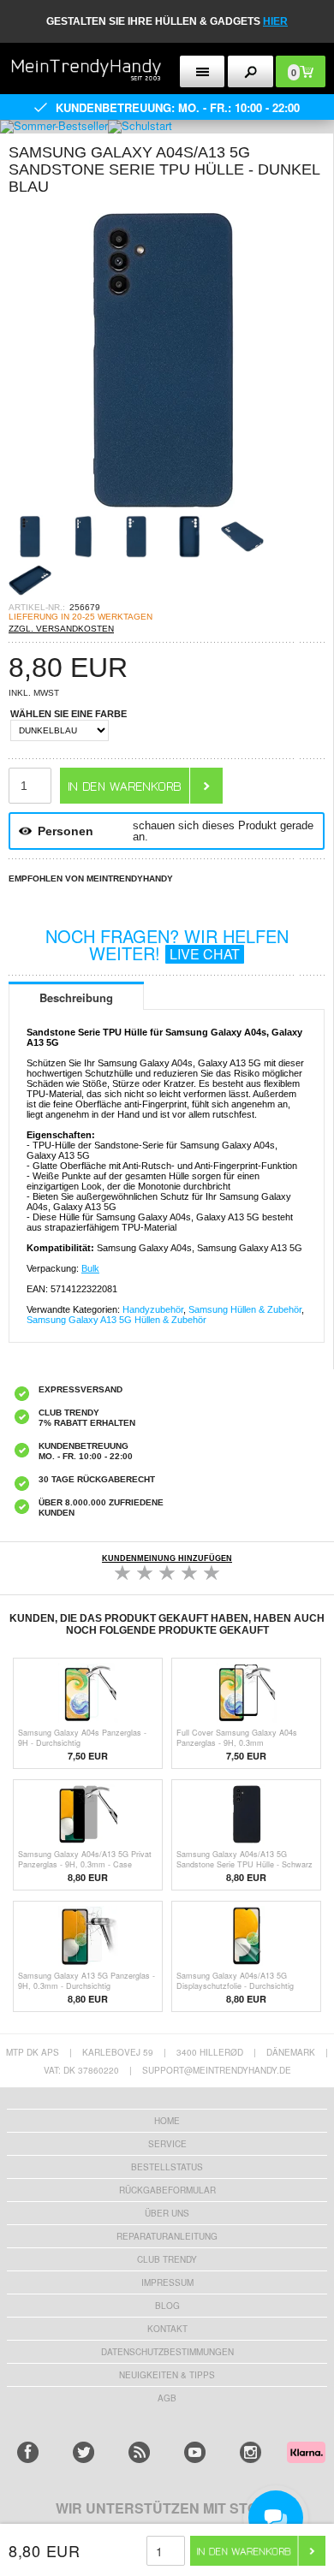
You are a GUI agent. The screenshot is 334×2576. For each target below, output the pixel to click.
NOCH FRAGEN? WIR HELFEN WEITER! (167, 944)
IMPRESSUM (167, 2282)
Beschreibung (76, 997)
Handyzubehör (153, 1309)
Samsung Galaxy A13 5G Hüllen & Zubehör (116, 1320)
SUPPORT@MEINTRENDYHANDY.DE (217, 2070)
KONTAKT (167, 2329)
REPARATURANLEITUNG (167, 2236)
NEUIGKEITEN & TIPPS (167, 2375)
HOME (167, 2121)
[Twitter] (83, 2452)
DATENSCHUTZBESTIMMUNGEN (167, 2352)
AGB (167, 2398)
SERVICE (167, 2144)
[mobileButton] (250, 71)
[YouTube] (195, 2452)
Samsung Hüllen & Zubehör (245, 1309)
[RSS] (139, 2452)
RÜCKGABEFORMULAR (167, 2190)
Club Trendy (167, 2259)
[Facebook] (28, 2452)
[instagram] (250, 2452)
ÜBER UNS (167, 2213)
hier (275, 21)
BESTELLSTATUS (167, 2167)
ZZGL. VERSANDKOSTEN (61, 629)
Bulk (90, 1268)
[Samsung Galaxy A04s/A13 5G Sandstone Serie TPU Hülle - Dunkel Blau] (163, 510)
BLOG (167, 2306)
